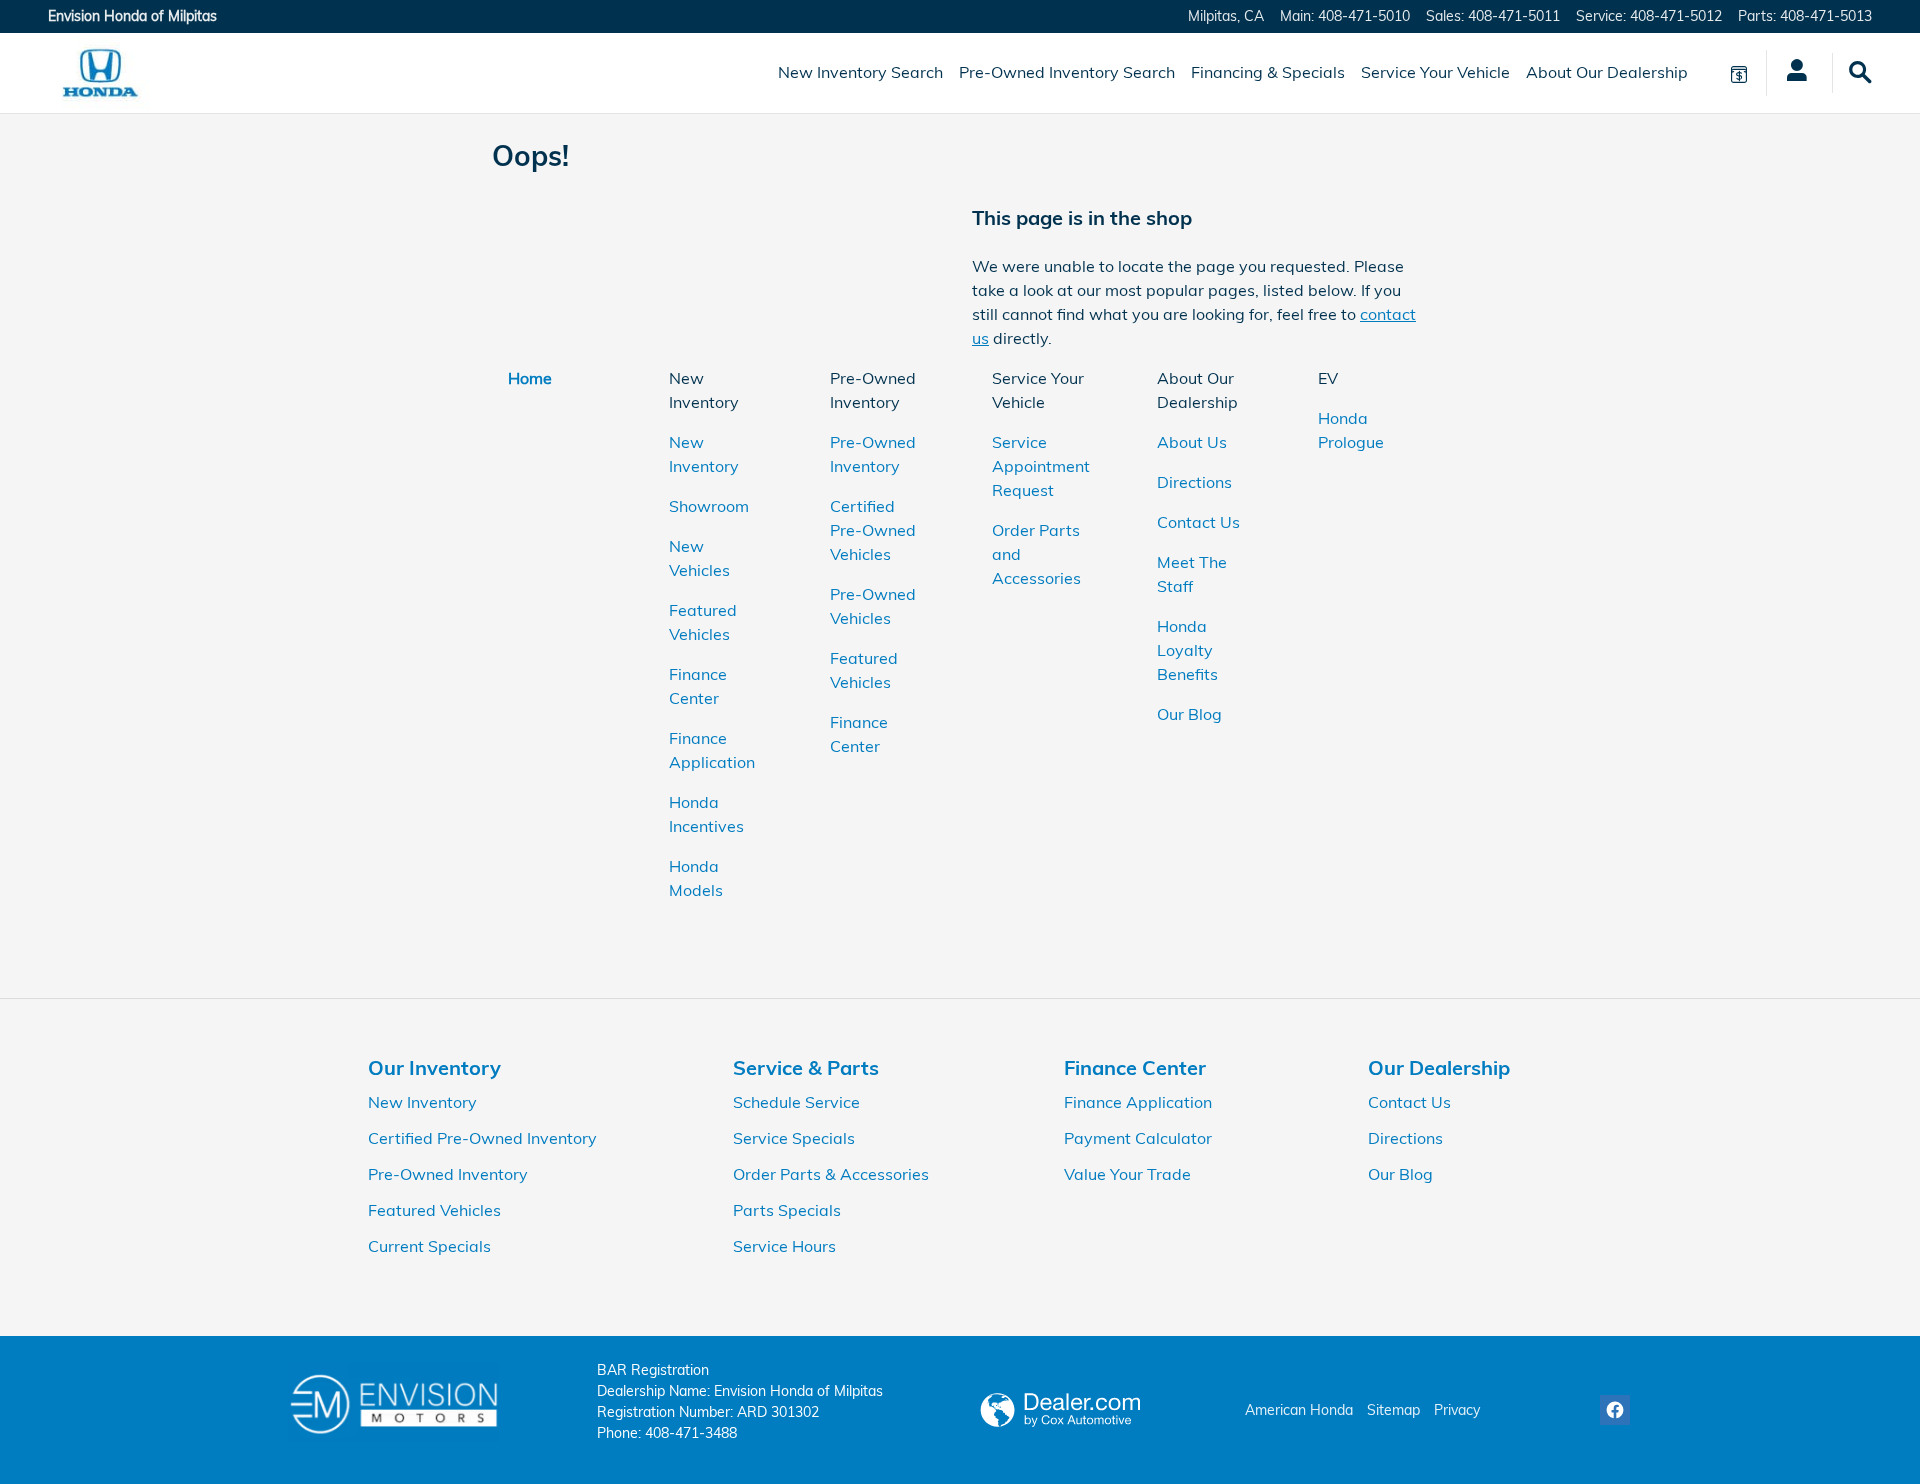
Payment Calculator (1138, 1138)
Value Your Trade (1127, 1174)
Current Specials (429, 1246)
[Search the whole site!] (1861, 73)
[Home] (100, 73)
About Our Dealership (1607, 72)
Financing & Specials (1268, 72)
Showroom (709, 506)
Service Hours (784, 1246)
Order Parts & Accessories (831, 1174)
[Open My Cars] (1791, 73)
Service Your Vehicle (1435, 72)
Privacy (1457, 1410)
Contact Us (1198, 522)
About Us (1192, 442)
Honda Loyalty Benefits (1187, 650)
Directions (1194, 482)
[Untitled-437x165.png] (393, 1402)
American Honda (1299, 1410)
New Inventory (422, 1102)
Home (530, 378)
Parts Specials (787, 1210)
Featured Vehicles (434, 1210)
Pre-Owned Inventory (448, 1174)
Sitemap (1393, 1410)
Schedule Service (796, 1102)
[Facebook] (1615, 1410)
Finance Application (1138, 1102)
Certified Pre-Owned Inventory (482, 1138)
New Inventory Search (860, 72)
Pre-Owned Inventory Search (1067, 72)
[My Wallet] (1739, 72)
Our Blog (1189, 714)
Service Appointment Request (1041, 466)
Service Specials (794, 1138)
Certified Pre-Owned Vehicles (873, 530)
